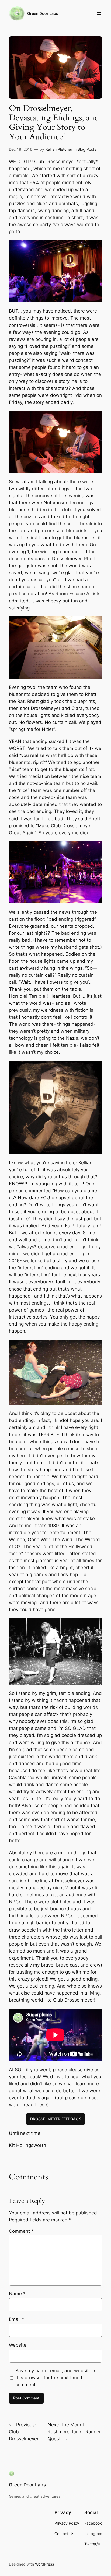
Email (17, 2319)
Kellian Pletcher (59, 149)
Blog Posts (87, 149)
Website (18, 2345)
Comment (21, 2231)
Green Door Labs (43, 13)
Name (17, 2294)
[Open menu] (99, 13)
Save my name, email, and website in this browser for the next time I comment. (56, 2378)
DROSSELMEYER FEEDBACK (55, 2119)
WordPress (44, 2564)
